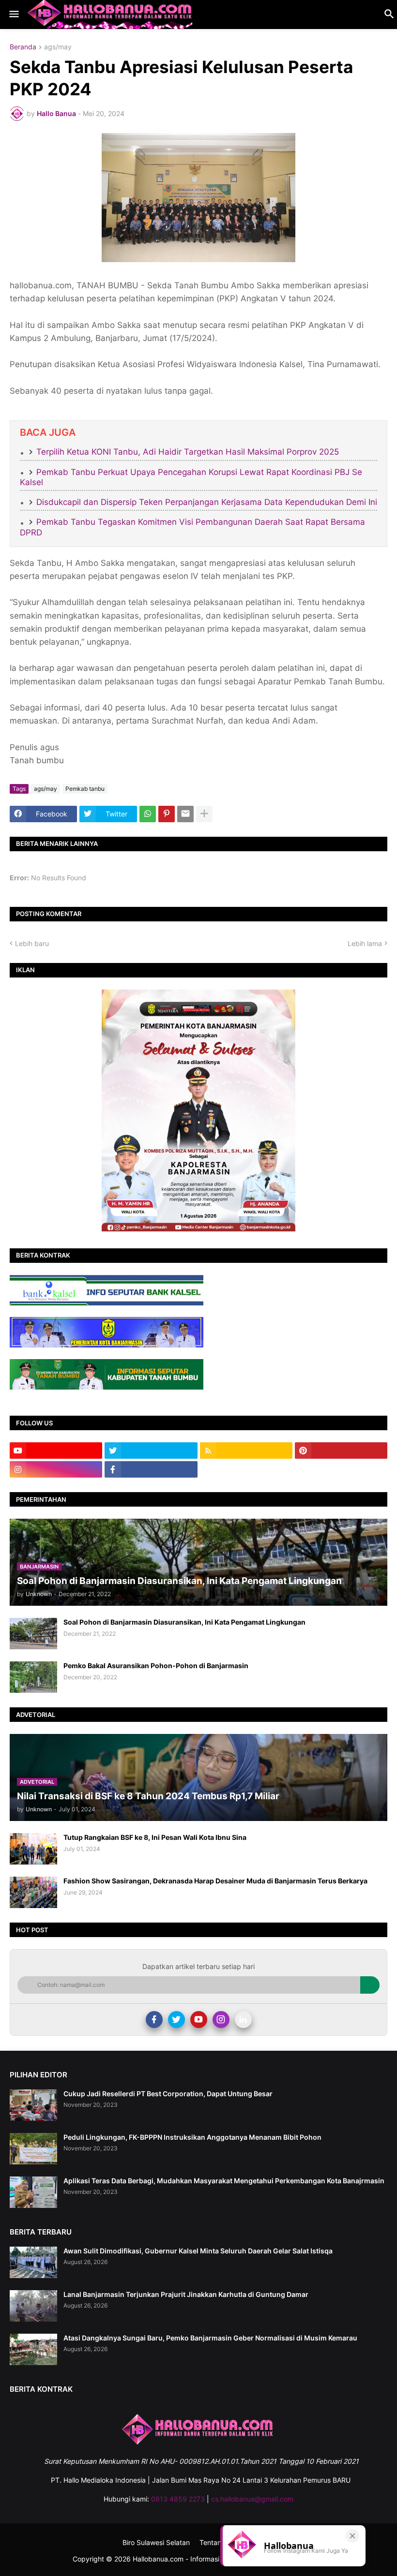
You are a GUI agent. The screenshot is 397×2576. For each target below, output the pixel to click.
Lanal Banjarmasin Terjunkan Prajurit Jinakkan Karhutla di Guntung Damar (186, 2294)
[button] (13, 15)
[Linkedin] (243, 2020)
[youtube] (56, 1451)
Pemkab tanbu (85, 789)
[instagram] (56, 1469)
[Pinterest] (167, 814)
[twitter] (151, 1451)
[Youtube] (199, 2020)
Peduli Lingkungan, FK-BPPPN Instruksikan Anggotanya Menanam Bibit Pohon (192, 2137)
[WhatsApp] (148, 814)
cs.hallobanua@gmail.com (252, 2499)
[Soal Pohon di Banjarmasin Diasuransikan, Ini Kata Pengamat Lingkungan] (33, 1634)
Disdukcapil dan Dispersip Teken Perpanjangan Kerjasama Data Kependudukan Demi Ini (207, 502)
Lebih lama (365, 943)
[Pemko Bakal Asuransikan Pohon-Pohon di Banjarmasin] (33, 1677)
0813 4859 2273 (178, 2499)
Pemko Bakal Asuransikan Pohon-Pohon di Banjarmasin (156, 1666)
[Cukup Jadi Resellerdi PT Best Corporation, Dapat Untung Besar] (33, 2105)
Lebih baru (32, 943)
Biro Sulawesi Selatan (156, 2542)
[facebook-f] (151, 1469)
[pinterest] (341, 1451)
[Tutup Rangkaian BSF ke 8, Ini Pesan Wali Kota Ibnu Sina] (33, 1849)
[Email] (185, 814)
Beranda (23, 47)
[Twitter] (176, 2020)
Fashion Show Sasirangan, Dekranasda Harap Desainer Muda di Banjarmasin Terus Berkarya (215, 1881)
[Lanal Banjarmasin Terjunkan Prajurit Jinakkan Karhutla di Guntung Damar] (33, 2306)
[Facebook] (154, 2020)
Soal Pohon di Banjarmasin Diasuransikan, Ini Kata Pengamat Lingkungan (184, 1622)
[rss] (246, 1451)
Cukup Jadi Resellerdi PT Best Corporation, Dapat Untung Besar (168, 2094)
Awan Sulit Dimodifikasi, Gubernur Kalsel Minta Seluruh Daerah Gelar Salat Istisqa (198, 2251)
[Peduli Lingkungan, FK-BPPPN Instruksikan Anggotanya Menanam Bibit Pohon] (33, 2149)
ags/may (58, 47)
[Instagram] (221, 2020)
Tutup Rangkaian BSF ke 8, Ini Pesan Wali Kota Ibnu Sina (155, 1837)
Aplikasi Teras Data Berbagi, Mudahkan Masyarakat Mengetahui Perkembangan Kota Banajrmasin (224, 2181)
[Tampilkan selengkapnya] (204, 814)
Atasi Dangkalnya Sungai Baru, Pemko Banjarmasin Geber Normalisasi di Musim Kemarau (210, 2338)
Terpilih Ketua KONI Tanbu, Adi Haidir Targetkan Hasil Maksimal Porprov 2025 (188, 452)
